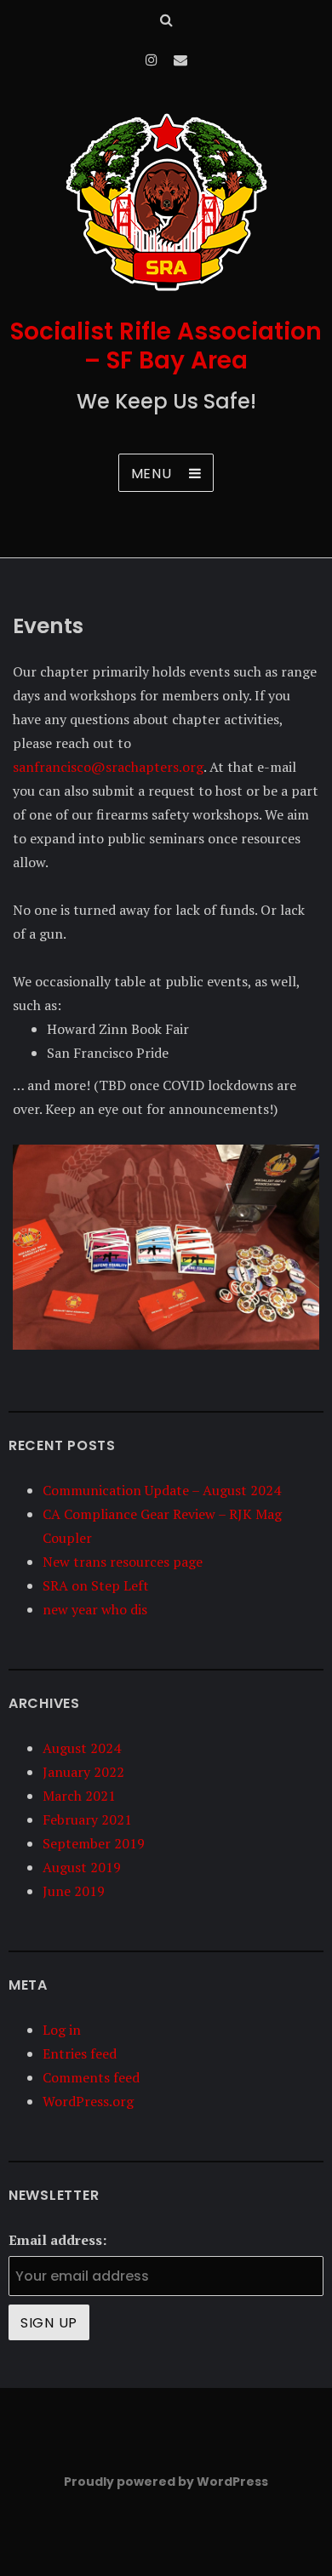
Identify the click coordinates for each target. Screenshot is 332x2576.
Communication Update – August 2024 (162, 1490)
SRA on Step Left (96, 1585)
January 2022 (83, 1772)
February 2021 (87, 1819)
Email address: (57, 2240)
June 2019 (74, 1891)
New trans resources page (123, 1562)
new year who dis (95, 1609)
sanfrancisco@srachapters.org (108, 767)
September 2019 (94, 1843)
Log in (62, 2030)
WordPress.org (88, 2101)
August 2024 (82, 1748)
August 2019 (82, 1867)
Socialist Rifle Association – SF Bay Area (166, 346)
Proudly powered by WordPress (166, 2482)
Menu (152, 474)
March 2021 (79, 1796)
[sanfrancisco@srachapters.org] (180, 60)
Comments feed (91, 2077)
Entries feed (80, 2053)
